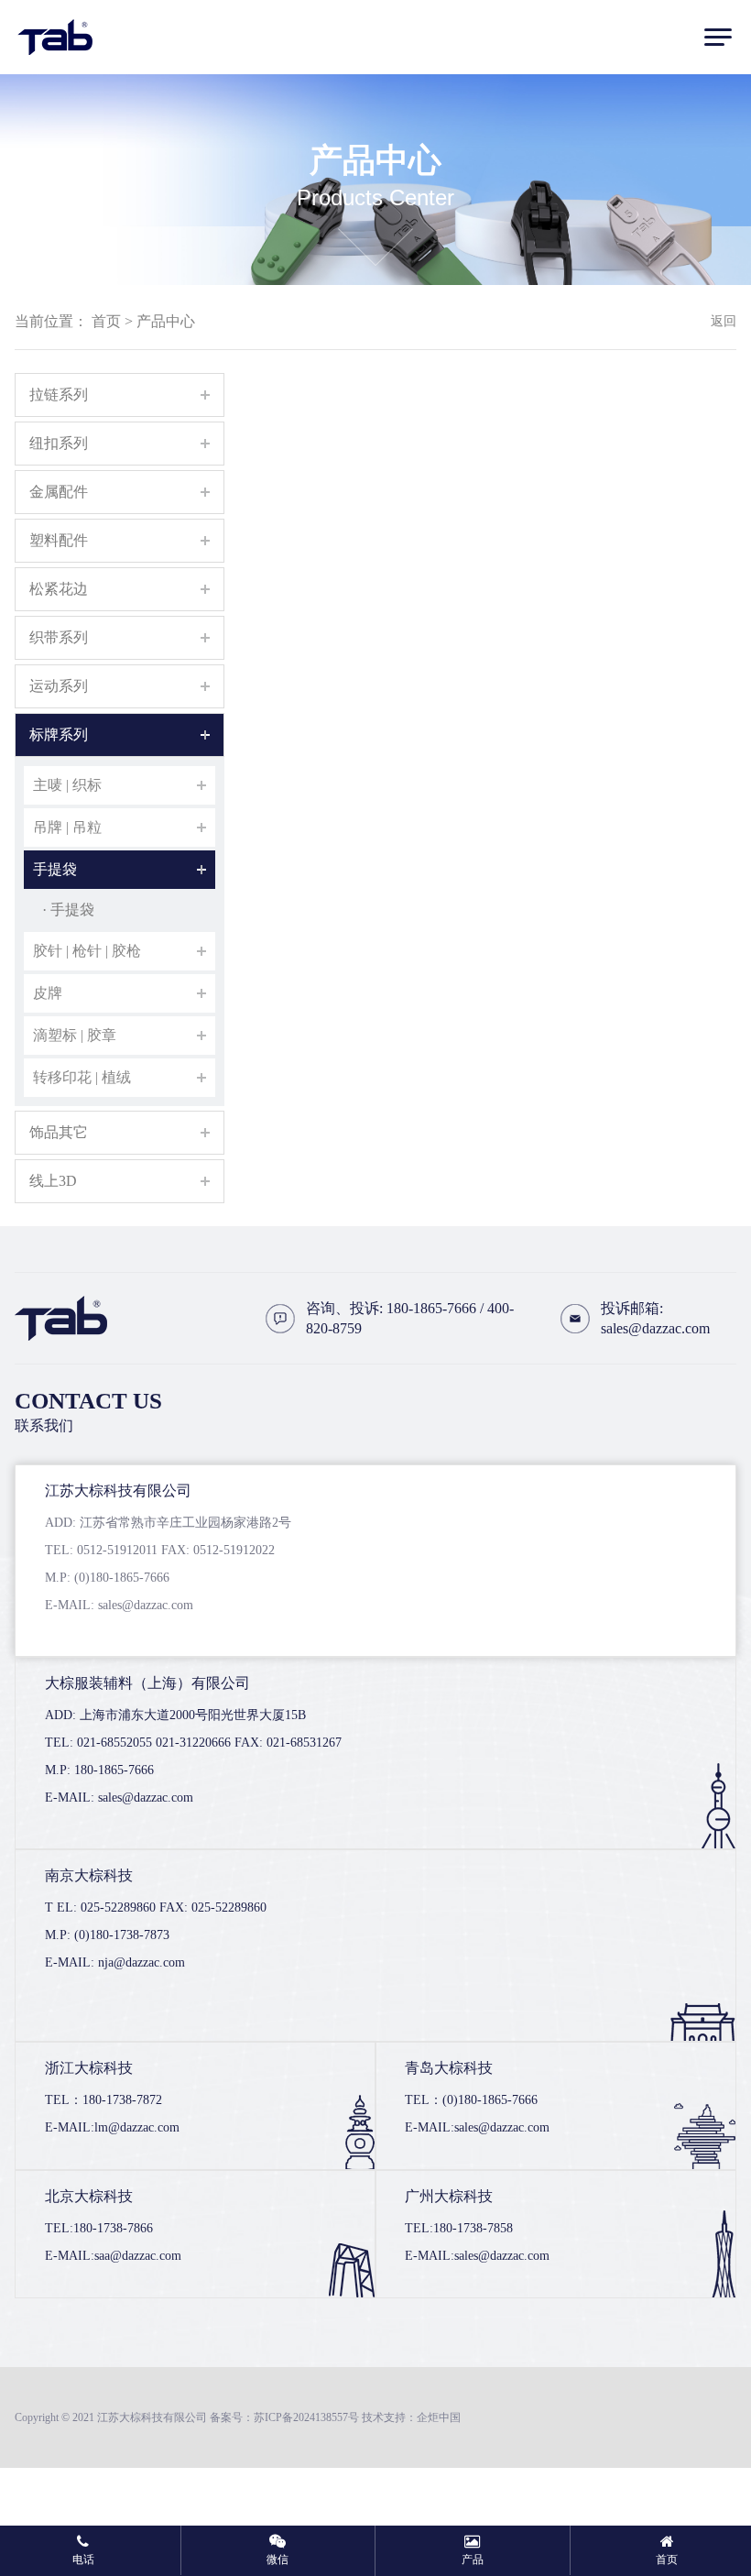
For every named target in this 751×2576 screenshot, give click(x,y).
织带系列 (59, 637)
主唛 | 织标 (67, 785)
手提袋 (55, 869)
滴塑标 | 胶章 (75, 1035)
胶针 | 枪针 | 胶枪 (87, 951)
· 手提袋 (68, 910)
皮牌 (48, 993)
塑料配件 (59, 540)
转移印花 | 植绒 (82, 1077)
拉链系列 (59, 395)
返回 (724, 321)
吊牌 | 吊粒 (67, 827)
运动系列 (59, 686)
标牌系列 (59, 734)
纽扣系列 (59, 443)
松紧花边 (59, 589)
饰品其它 (59, 1132)
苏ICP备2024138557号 (306, 2417)
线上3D (53, 1181)
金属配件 (59, 492)
